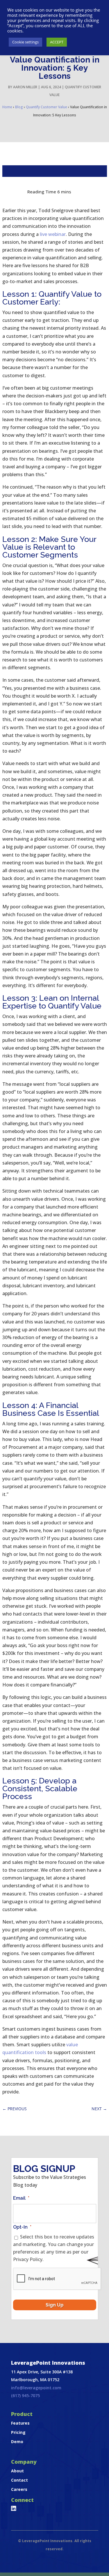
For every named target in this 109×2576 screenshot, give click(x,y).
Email (21, 2198)
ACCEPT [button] (57, 42)
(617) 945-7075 (25, 2396)
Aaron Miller (25, 87)
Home (7, 107)
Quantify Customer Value (47, 107)
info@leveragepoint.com (36, 2388)
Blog (19, 107)
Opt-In (22, 2227)
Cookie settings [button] (25, 42)
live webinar (53, 234)
